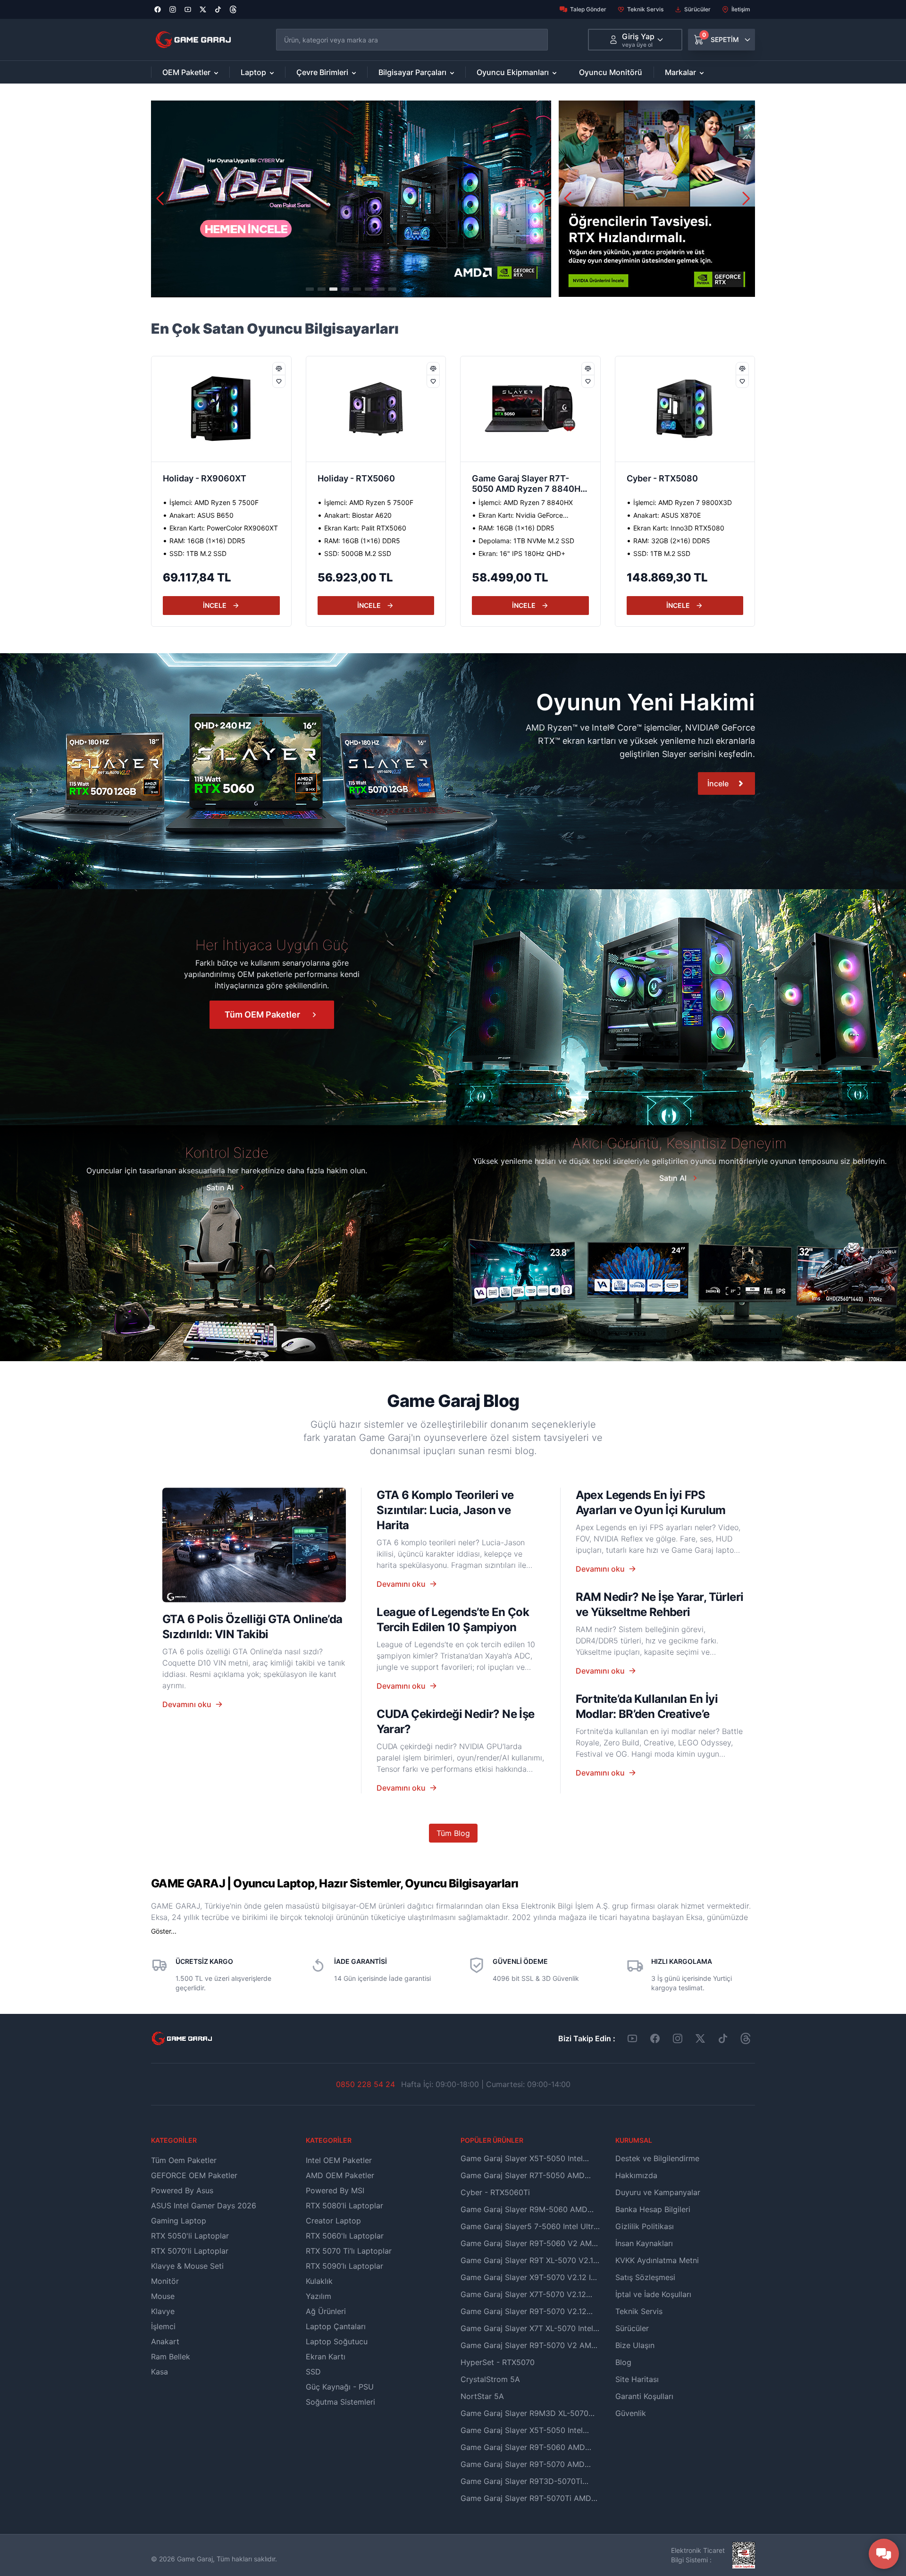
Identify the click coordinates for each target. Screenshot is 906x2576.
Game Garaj (195, 2559)
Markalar (680, 72)
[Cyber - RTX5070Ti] (685, 409)
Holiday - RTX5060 (201, 478)
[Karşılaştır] (279, 369)
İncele (718, 783)
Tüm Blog (453, 1833)
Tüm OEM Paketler (262, 1014)
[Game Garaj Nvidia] (657, 199)
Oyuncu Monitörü (611, 72)
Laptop (253, 72)
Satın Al (220, 1187)
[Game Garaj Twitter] (700, 2038)
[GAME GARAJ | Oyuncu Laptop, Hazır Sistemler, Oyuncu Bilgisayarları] (193, 40)
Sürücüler (697, 9)
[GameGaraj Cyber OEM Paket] (351, 199)
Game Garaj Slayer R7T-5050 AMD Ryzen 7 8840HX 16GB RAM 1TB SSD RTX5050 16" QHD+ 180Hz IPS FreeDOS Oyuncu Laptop (376, 485)
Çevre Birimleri (322, 72)
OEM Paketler (186, 72)
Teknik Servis (645, 9)
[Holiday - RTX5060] (221, 409)
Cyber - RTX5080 (508, 478)
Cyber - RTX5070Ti (666, 478)
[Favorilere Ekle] (279, 381)
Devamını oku (187, 1704)
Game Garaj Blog (453, 1401)
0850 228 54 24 (365, 2084)
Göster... (164, 1931)
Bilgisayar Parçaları (412, 72)
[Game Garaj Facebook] (655, 2038)
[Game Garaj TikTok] (723, 2038)
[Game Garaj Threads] (746, 2038)
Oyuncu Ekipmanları (513, 72)
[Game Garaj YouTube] (632, 2038)
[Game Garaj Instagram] (678, 2038)
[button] (542, 199)
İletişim (741, 9)
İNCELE (215, 605)
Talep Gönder (588, 9)
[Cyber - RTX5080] (530, 409)
